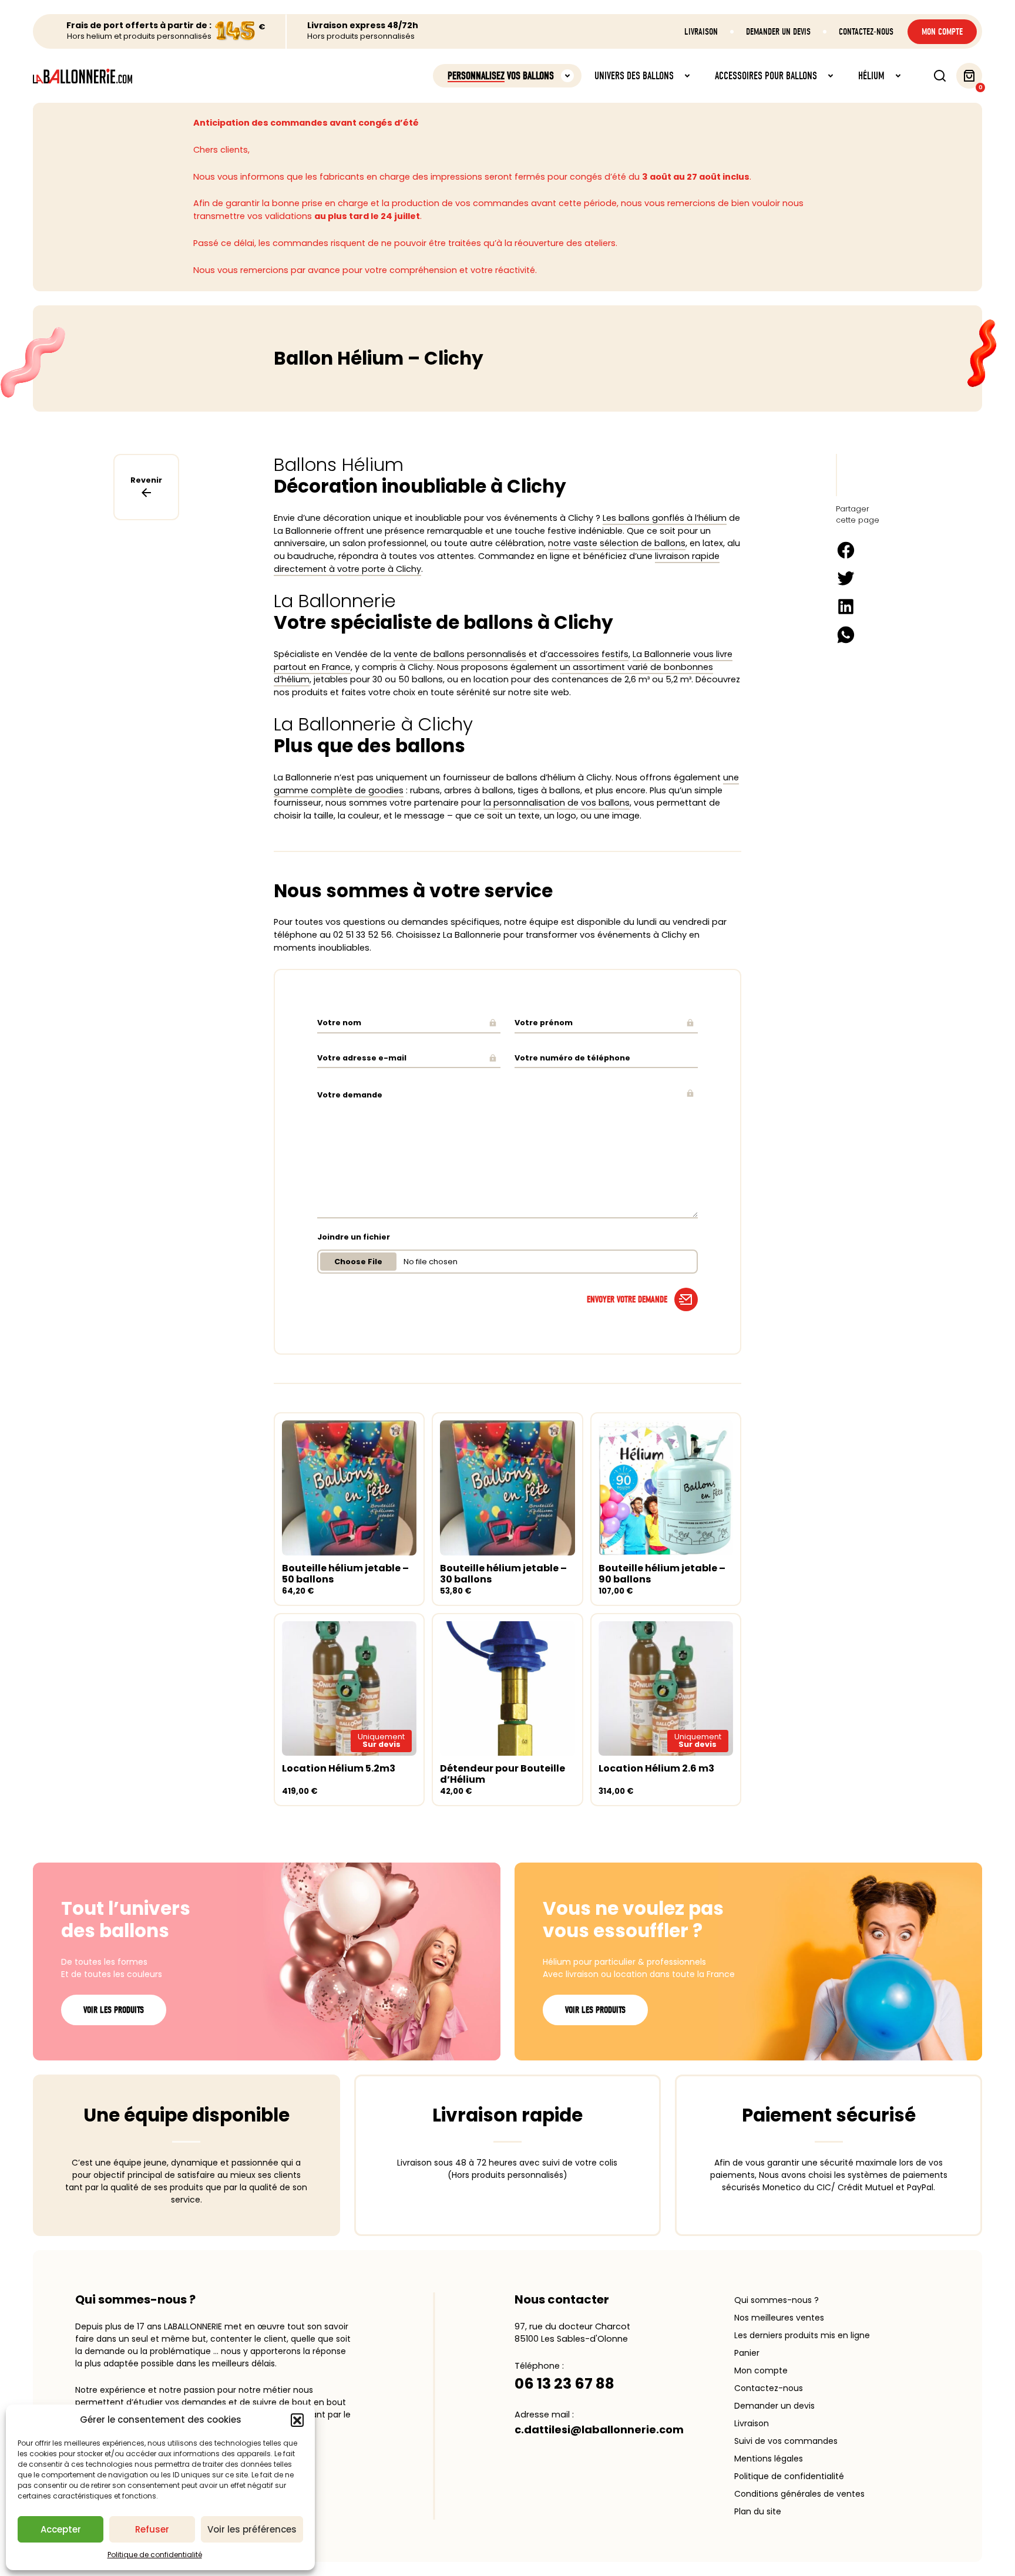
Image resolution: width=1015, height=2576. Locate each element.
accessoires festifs (588, 654)
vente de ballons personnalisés (460, 654)
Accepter (61, 2529)
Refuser (152, 2529)
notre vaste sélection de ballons (617, 543)
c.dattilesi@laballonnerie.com (599, 2429)
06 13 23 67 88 (564, 2384)
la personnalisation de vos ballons (557, 803)
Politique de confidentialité (155, 2555)
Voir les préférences (252, 2529)
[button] (297, 2420)
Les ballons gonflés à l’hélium (665, 518)
